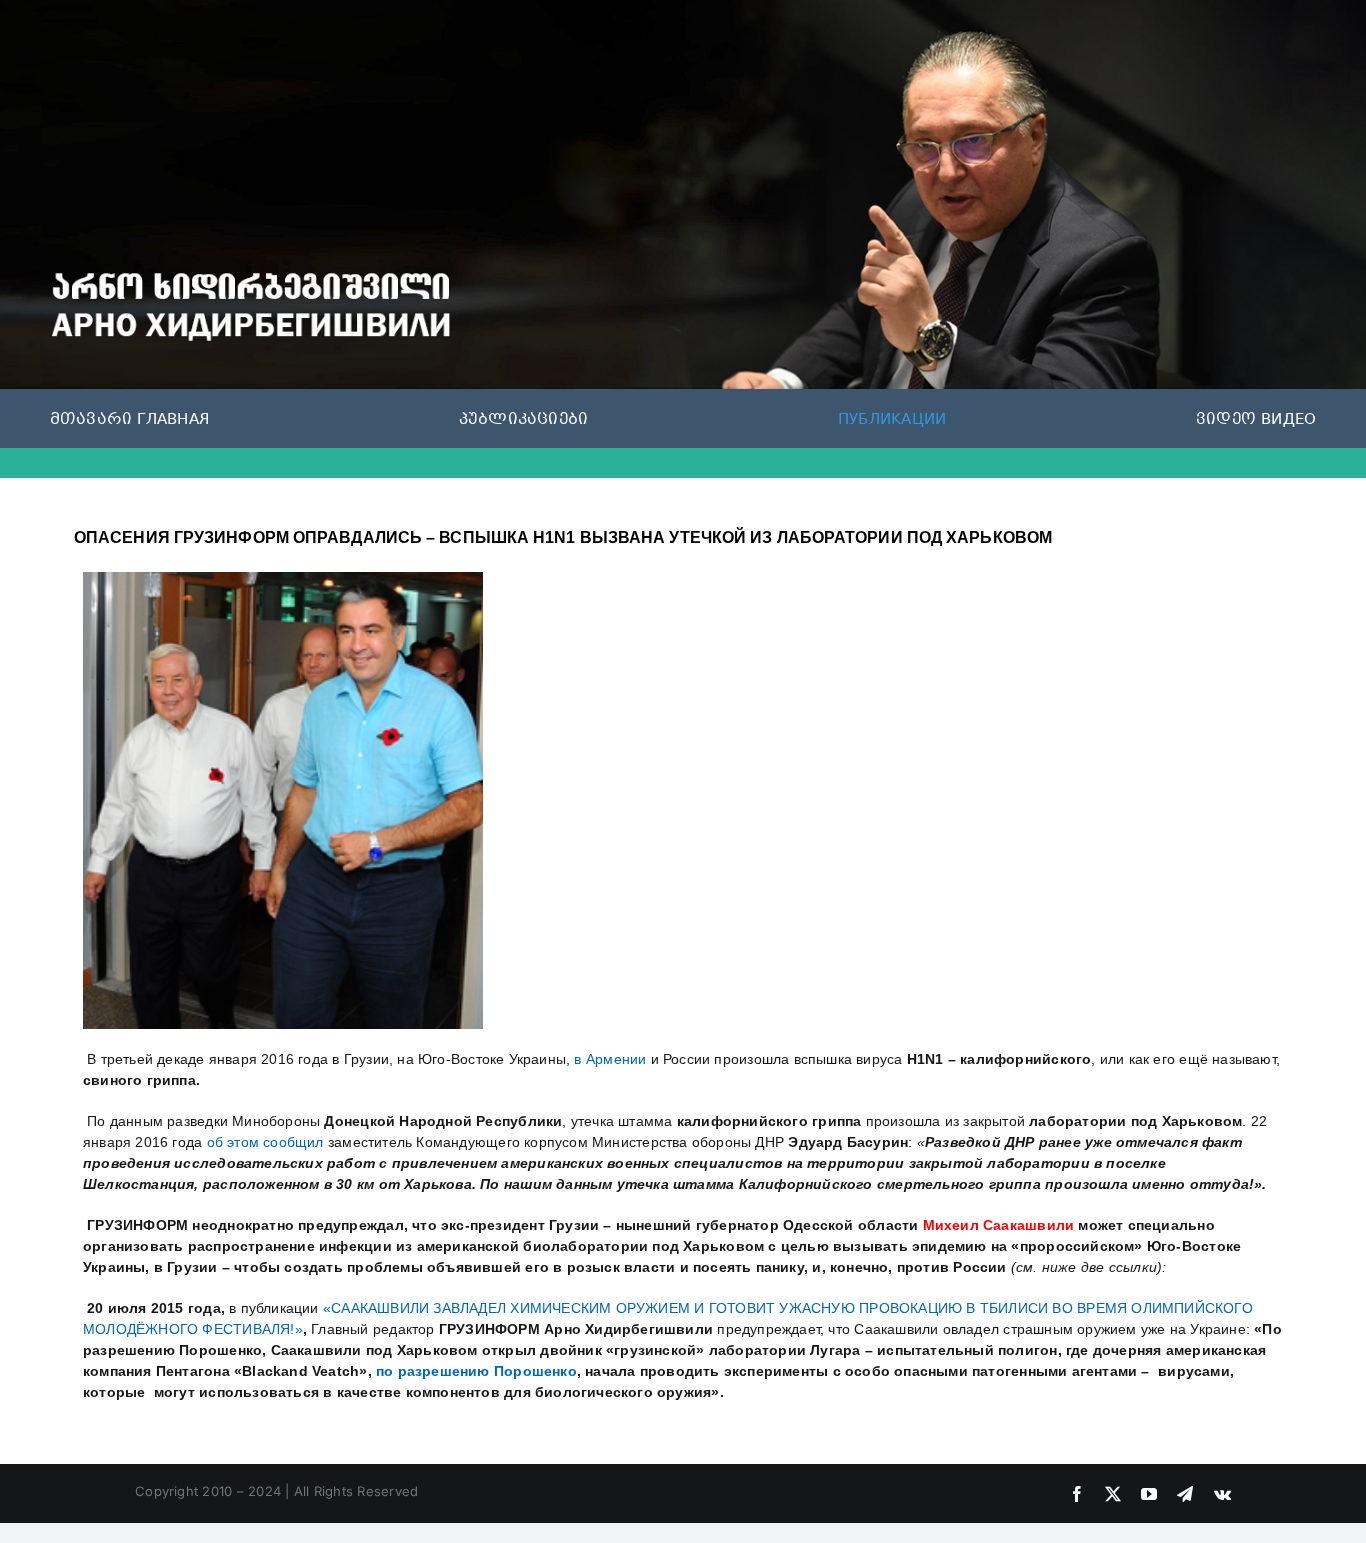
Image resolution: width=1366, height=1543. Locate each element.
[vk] (1222, 1494)
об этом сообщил (265, 1142)
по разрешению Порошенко (476, 1371)
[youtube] (1149, 1494)
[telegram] (1185, 1494)
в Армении (612, 1059)
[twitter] (1113, 1494)
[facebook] (1077, 1494)
